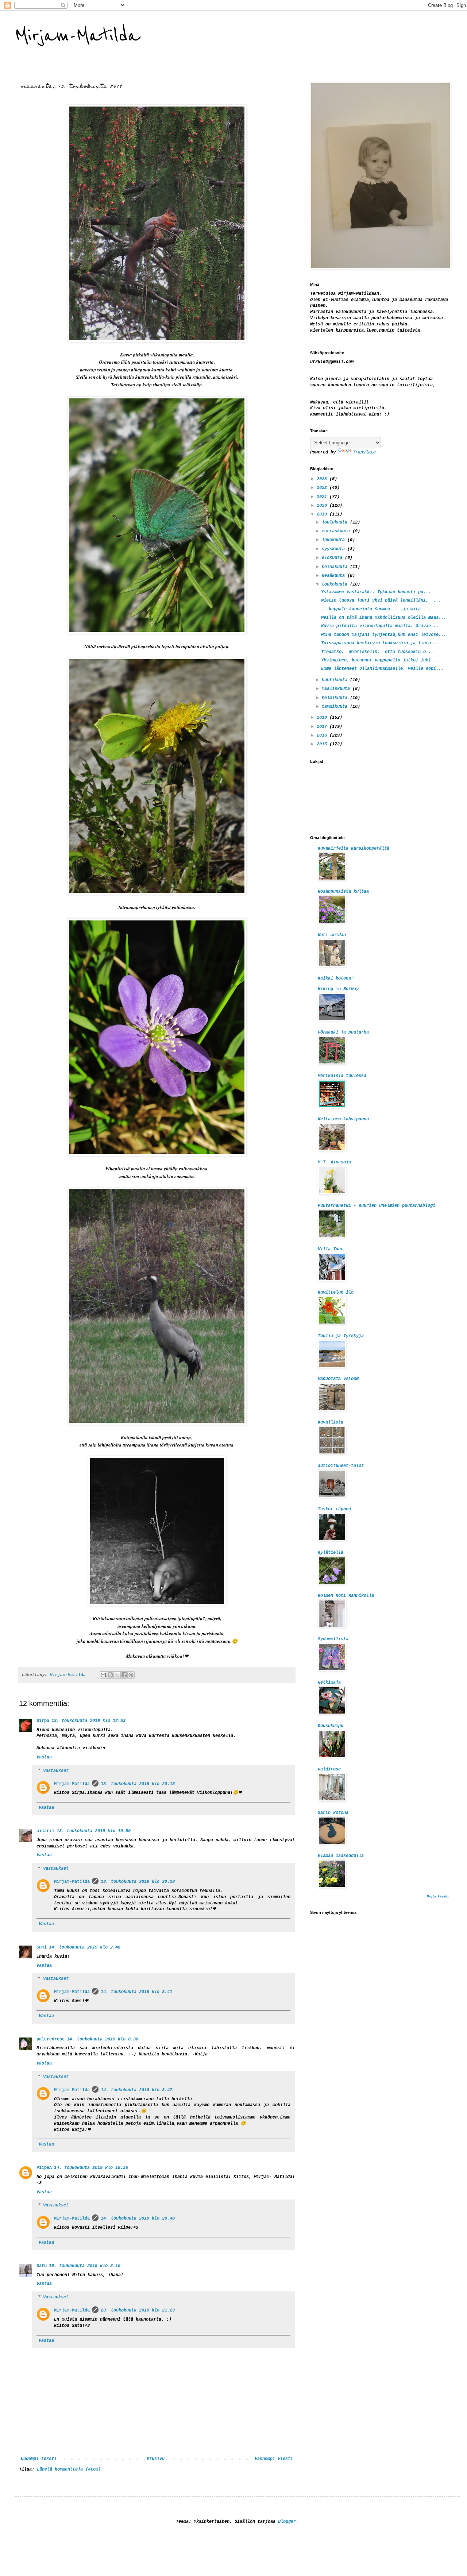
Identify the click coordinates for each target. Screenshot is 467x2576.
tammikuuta (336, 707)
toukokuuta (336, 584)
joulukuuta (336, 522)
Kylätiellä (331, 1553)
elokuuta (333, 558)
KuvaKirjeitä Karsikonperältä (354, 849)
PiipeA (44, 2168)
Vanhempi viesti (274, 2459)
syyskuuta (335, 549)
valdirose (329, 1769)
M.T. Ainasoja (334, 1162)
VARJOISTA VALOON (338, 1379)
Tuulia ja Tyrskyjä (341, 1336)
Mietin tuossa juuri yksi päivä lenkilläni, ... (381, 600)
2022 (323, 488)
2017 (323, 727)
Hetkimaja (329, 1683)
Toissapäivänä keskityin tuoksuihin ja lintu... (380, 643)
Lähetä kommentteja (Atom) (69, 2469)
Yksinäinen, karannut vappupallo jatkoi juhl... (380, 660)
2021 (323, 497)
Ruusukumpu (331, 1726)
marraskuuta (337, 531)
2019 (323, 514)
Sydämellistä (333, 1639)
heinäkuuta (336, 567)
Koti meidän (332, 935)
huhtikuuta (336, 680)
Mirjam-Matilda (77, 36)
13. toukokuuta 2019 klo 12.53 (88, 1721)
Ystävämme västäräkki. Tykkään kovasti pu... (376, 592)
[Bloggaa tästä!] (110, 1675)
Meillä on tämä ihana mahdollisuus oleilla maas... (384, 618)
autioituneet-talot (341, 1466)
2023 (323, 479)
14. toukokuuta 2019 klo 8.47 (136, 2090)
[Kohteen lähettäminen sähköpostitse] (103, 1675)
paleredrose (51, 2039)
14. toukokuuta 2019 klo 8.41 (136, 1992)
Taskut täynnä (334, 1509)
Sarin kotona (333, 1813)
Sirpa (43, 1721)
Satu (42, 2266)
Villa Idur (331, 1249)
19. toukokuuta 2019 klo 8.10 (85, 2266)
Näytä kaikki (438, 1897)
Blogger (287, 2522)
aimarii (45, 1831)
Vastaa (44, 1757)
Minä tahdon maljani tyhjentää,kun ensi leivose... (384, 635)
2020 (323, 506)
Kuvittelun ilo (336, 1293)
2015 (323, 744)
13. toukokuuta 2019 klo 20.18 (138, 1882)
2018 (323, 718)
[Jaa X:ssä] (117, 1675)
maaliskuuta (337, 689)
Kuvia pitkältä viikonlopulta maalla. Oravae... (380, 626)
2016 (323, 735)
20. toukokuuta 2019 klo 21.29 (138, 2310)
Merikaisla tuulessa (342, 1076)
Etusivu (156, 2459)
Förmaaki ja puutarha (343, 1032)
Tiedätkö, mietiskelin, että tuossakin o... (377, 652)
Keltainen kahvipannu (343, 1119)
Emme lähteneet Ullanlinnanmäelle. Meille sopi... (382, 669)
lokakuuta (335, 540)
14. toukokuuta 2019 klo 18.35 (91, 2168)
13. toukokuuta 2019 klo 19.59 (94, 1831)
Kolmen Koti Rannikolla (346, 1596)
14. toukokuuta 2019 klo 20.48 (138, 2218)
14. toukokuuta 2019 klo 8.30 (103, 2039)
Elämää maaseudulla (341, 1856)
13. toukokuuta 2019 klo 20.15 (138, 1784)
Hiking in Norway (338, 989)
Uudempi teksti (39, 2459)
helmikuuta (336, 698)
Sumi (42, 1947)
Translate (364, 452)
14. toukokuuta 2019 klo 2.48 (85, 1947)
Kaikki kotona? (336, 978)
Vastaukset (56, 1771)
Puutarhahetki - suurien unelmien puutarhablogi (377, 1206)
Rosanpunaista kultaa (343, 892)
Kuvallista (331, 1422)
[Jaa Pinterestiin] (131, 1675)
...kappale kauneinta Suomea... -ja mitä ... (376, 609)
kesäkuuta (335, 576)
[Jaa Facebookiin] (124, 1675)
